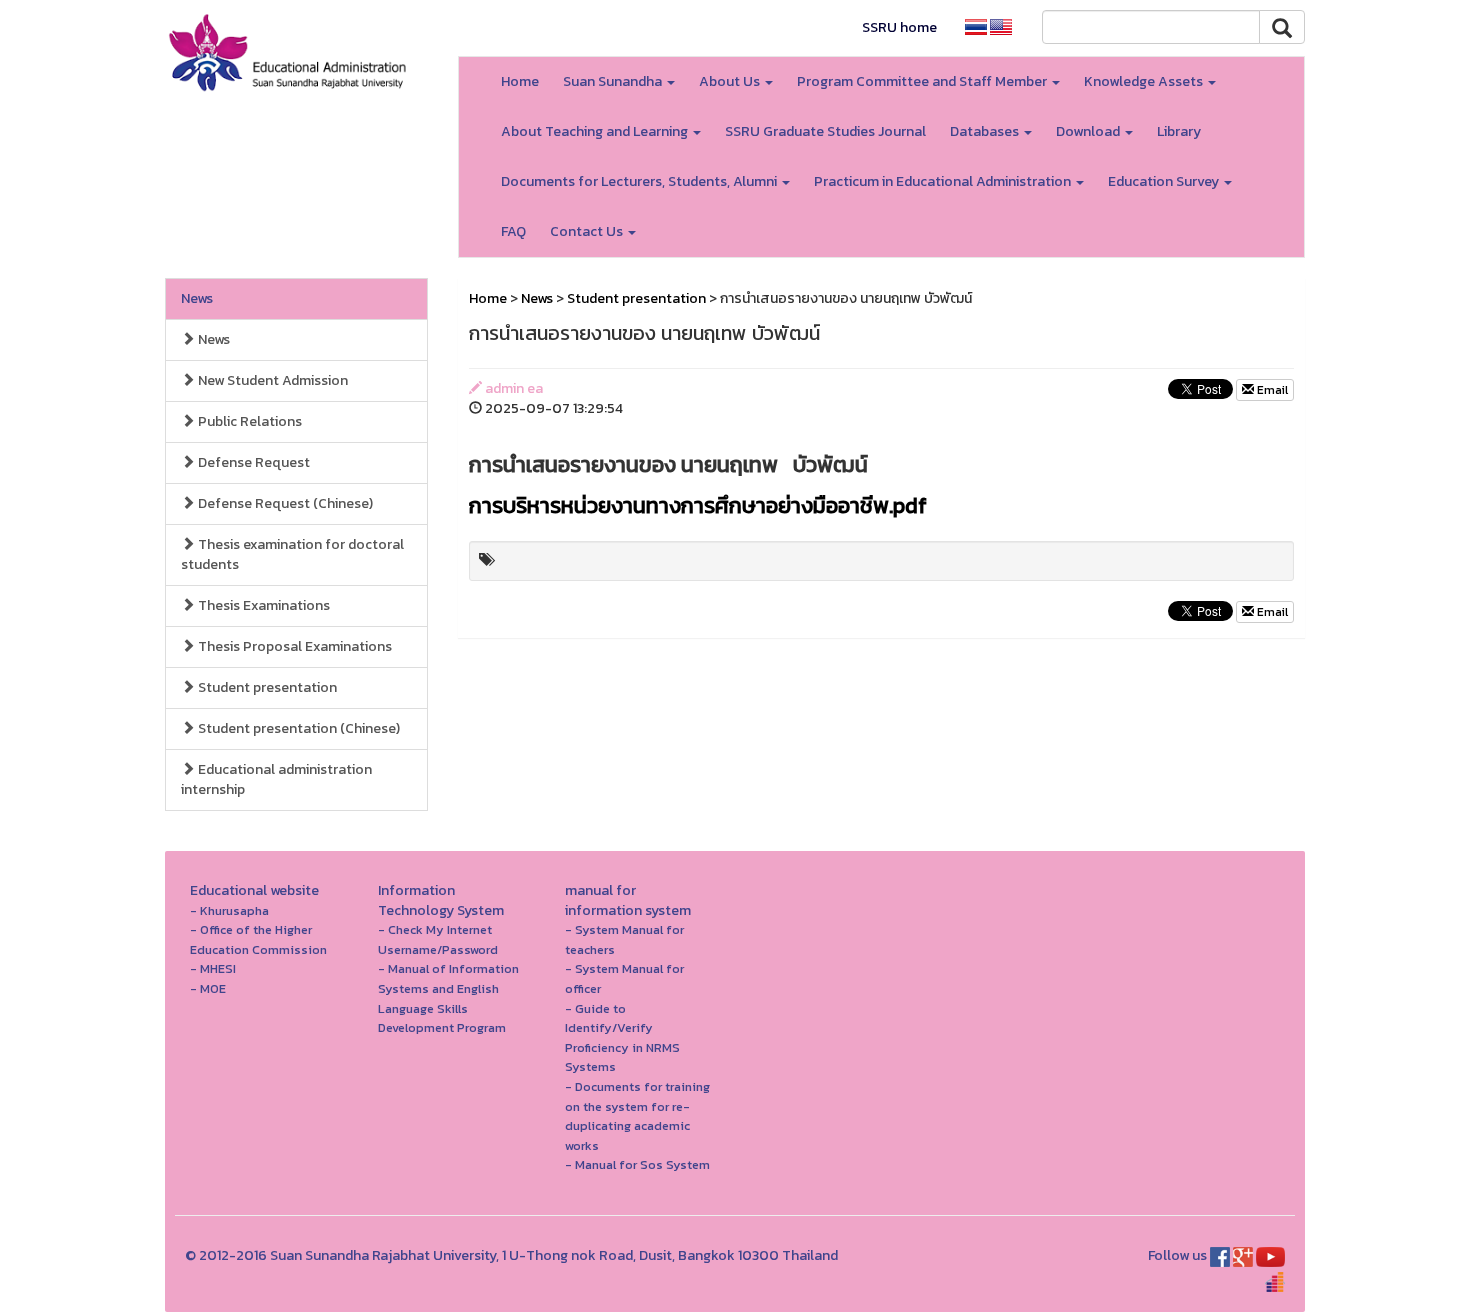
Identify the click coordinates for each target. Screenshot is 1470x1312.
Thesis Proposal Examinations (293, 646)
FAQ (513, 231)
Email (1271, 390)
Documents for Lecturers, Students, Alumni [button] (640, 181)
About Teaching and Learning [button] (596, 131)
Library (1179, 131)
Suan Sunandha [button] (614, 81)
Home (520, 81)
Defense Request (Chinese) (284, 503)
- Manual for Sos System (637, 1164)
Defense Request (252, 462)
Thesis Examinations (262, 605)
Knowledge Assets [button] (1145, 81)
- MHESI (213, 968)
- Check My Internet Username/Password (438, 939)
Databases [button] (986, 131)
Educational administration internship (276, 779)
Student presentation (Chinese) (297, 728)
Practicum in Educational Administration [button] (944, 181)
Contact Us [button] (588, 231)
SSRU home (899, 27)
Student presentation (266, 687)
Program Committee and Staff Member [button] (923, 81)
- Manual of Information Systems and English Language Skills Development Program (448, 998)
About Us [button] (731, 81)
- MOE (208, 988)
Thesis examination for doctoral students (292, 554)
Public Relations (248, 421)
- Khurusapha (229, 910)
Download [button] (1089, 131)
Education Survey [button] (1165, 181)
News (197, 298)
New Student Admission (271, 380)
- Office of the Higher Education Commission (258, 939)
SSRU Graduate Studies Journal (825, 131)
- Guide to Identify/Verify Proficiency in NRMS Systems (622, 1038)
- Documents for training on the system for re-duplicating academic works (637, 1116)
